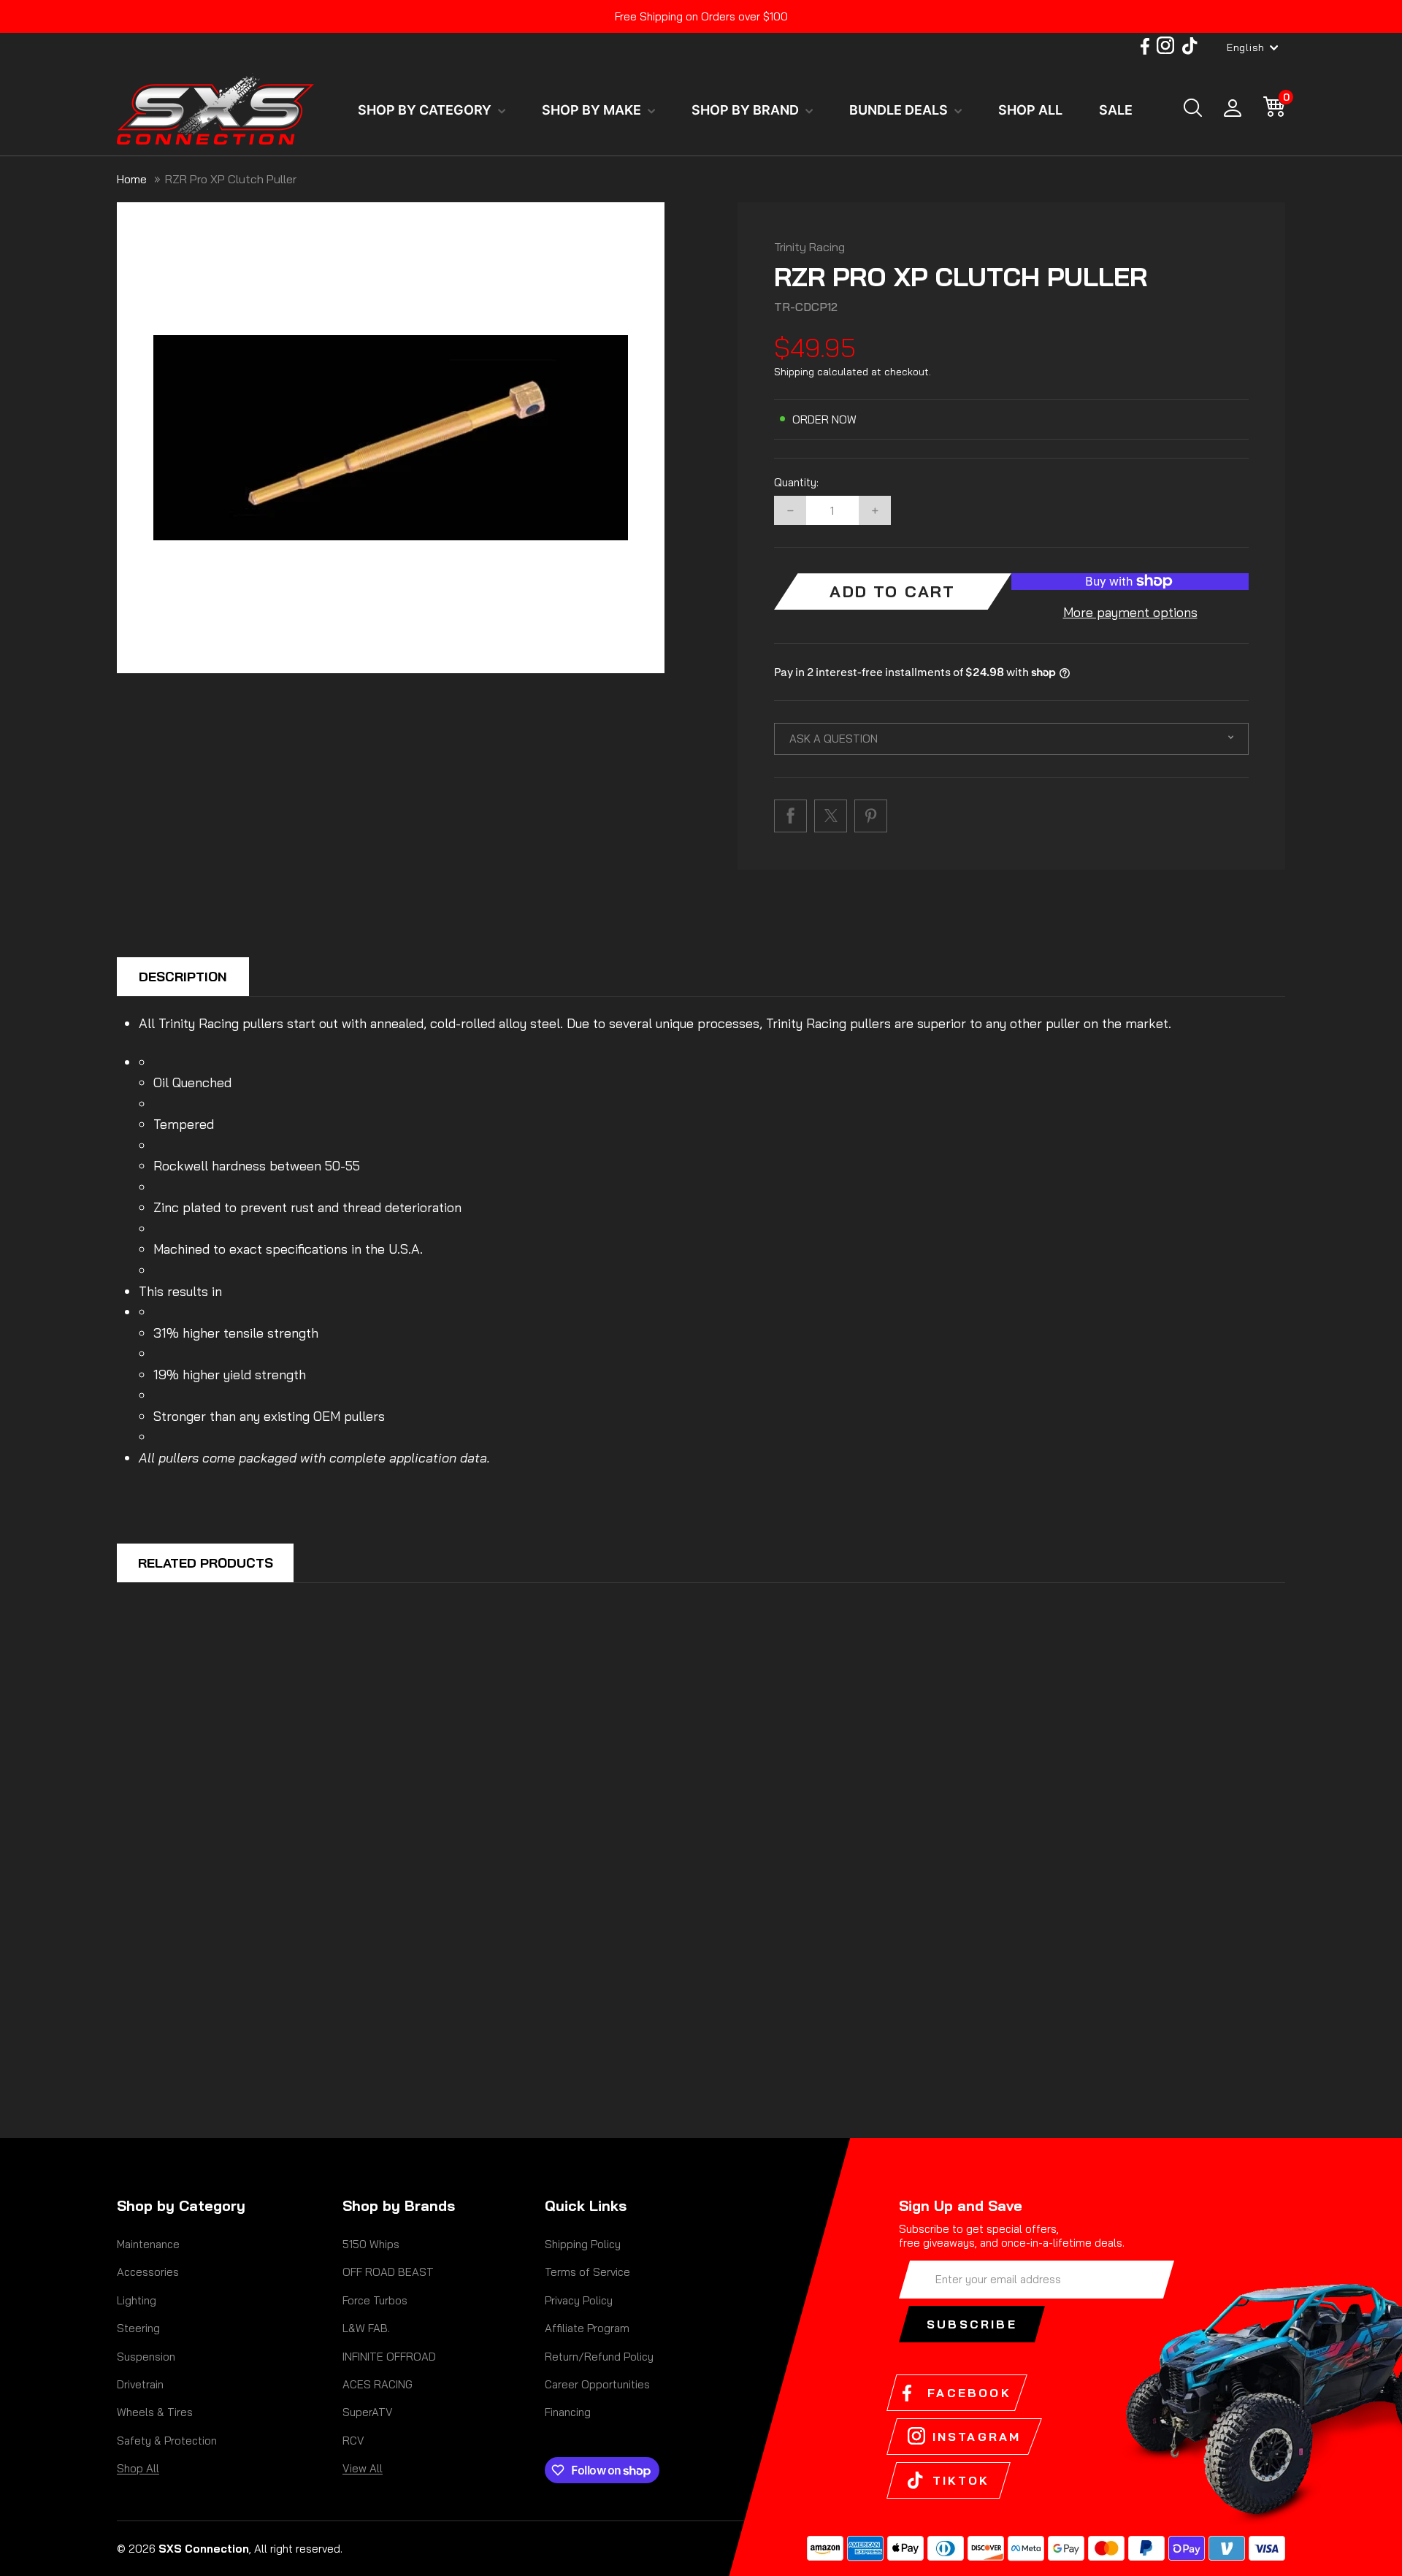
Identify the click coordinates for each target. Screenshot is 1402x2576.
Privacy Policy (579, 2300)
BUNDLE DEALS (900, 110)
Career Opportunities (597, 2384)
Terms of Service (587, 2272)
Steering (138, 2328)
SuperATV (368, 2412)
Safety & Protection (167, 2441)
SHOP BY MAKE (593, 110)
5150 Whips (371, 2244)
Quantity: (796, 483)
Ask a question (834, 739)
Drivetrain (140, 2384)
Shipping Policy (583, 2244)
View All (363, 2468)
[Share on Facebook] (790, 816)
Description (183, 977)
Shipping (794, 372)
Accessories (148, 2272)
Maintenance (148, 2244)
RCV (353, 2441)
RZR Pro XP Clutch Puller (231, 179)
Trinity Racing (809, 247)
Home (132, 179)
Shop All (138, 2468)
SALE (1116, 110)
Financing (568, 2412)
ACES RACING (378, 2384)
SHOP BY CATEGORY (426, 110)
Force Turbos (375, 2300)
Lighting (137, 2300)
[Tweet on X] (831, 816)
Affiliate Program (587, 2328)
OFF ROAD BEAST (388, 2272)
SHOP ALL (1030, 110)
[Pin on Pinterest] (871, 816)
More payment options (1130, 612)
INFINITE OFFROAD (389, 2357)
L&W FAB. (366, 2328)
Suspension (146, 2357)
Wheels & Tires (155, 2412)
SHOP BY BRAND (747, 110)
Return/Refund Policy (599, 2357)
